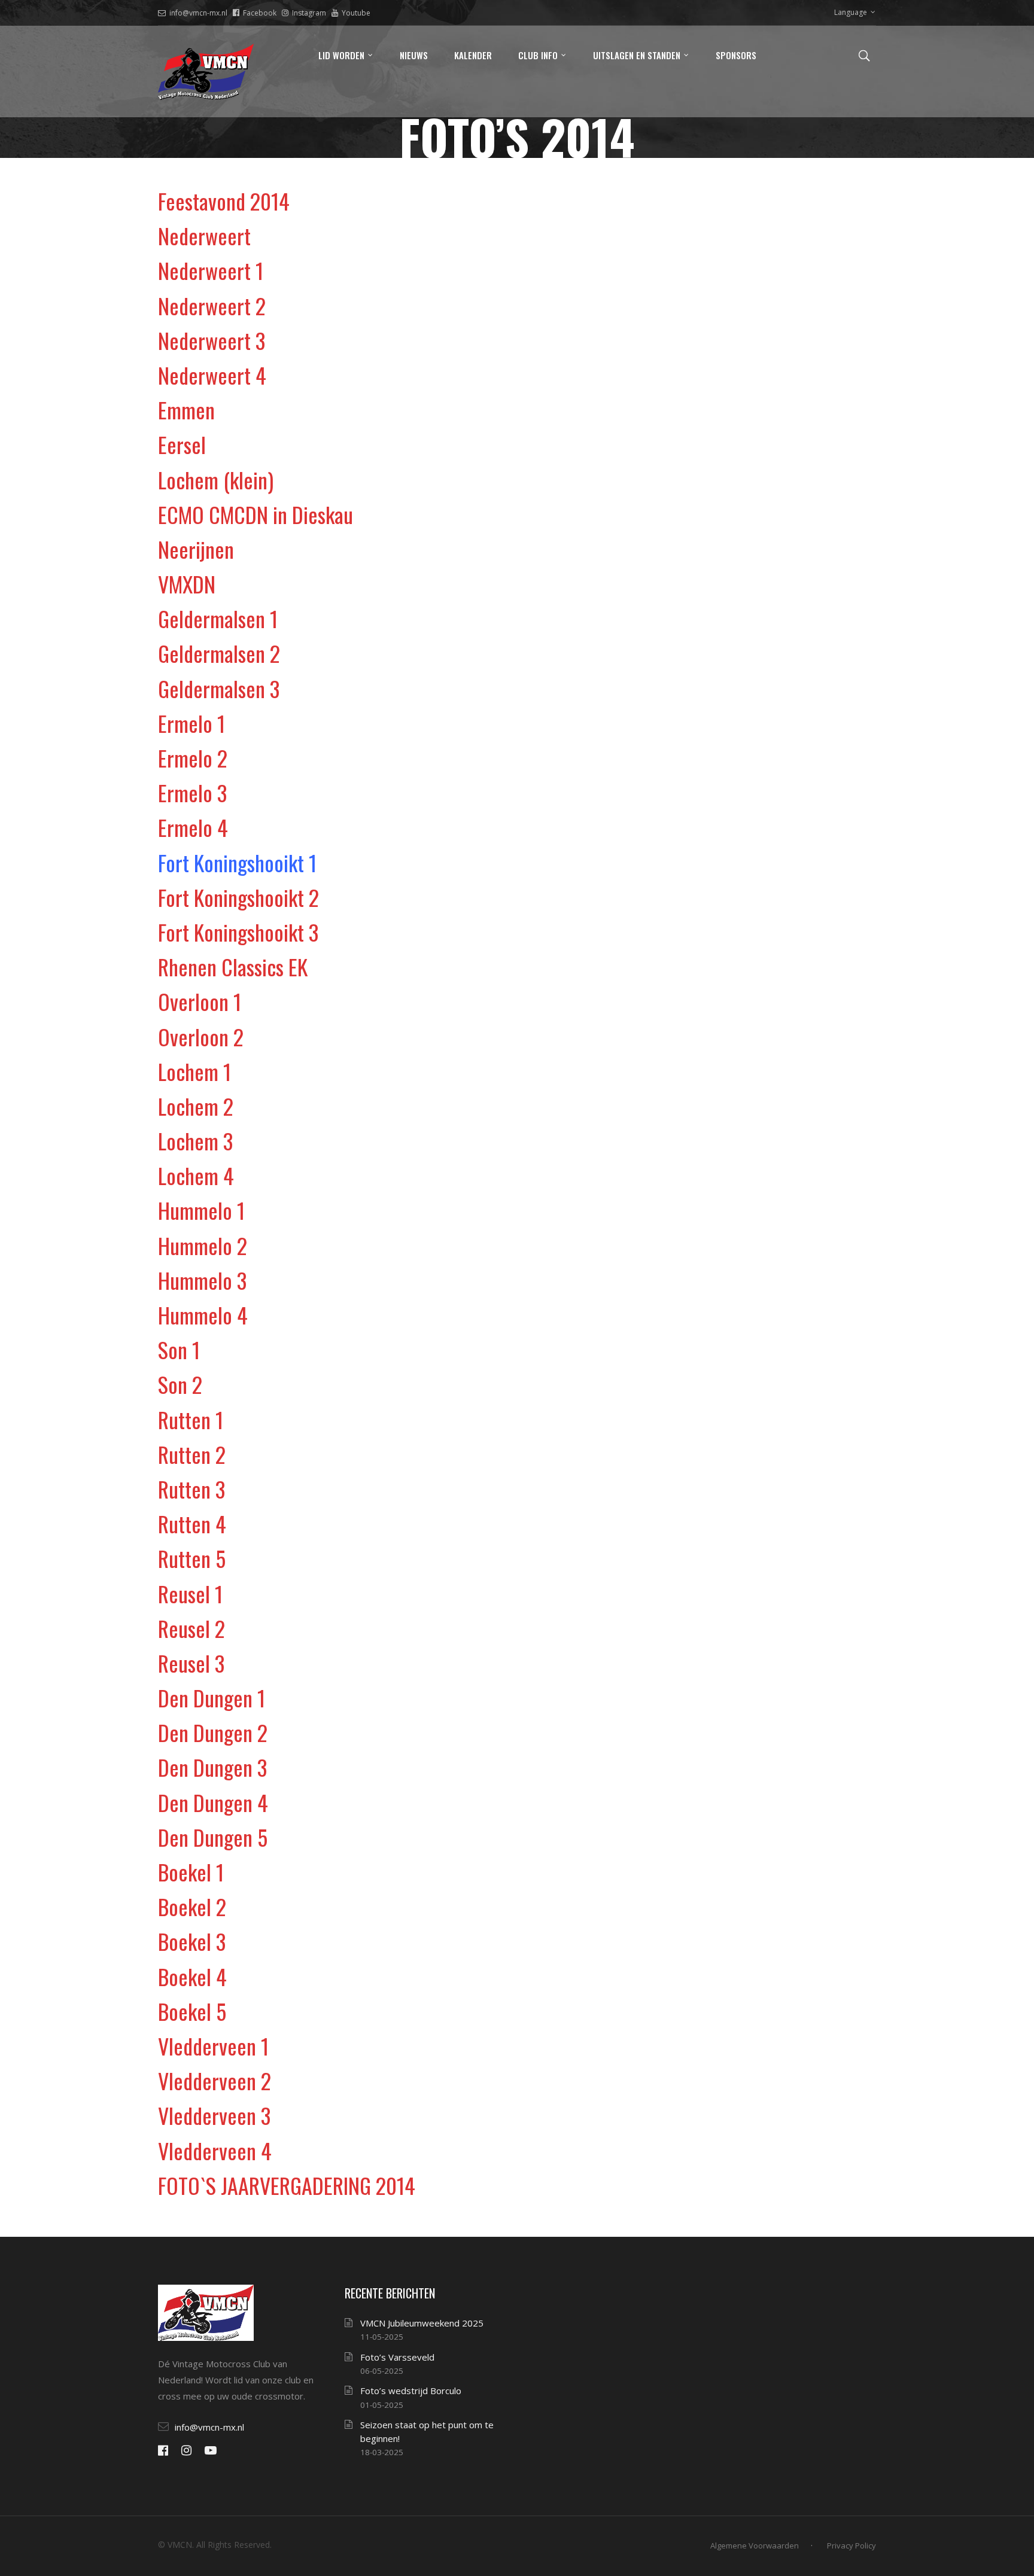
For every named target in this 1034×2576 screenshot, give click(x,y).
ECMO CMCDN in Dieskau (256, 514)
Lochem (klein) (216, 479)
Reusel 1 (190, 1593)
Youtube (356, 13)
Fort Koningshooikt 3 (238, 932)
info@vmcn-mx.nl (198, 13)
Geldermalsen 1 (218, 618)
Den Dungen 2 (213, 1732)
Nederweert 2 (212, 305)
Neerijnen (196, 549)
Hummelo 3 (202, 1280)
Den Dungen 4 (213, 1802)
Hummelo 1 (201, 1210)
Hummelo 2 (203, 1245)
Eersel (182, 444)
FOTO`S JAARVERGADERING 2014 (287, 2185)
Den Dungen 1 (212, 1697)
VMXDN (187, 584)
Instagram (309, 13)
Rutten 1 (191, 1419)
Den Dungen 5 (213, 1837)
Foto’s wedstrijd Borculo (411, 2391)
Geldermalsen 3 (219, 688)
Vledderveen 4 (215, 2150)
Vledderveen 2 (215, 2080)
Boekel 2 (192, 1906)
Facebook (260, 13)
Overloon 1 (200, 1001)
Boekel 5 (192, 2011)
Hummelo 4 (203, 1315)
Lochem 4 (196, 1175)
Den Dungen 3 (212, 1767)
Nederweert (204, 235)
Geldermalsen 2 (219, 653)
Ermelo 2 (193, 758)
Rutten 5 (192, 1558)
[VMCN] (206, 71)
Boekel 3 (192, 1941)
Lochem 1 (194, 1071)
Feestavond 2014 (224, 201)
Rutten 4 (192, 1523)
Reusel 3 (191, 1663)
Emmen (186, 409)
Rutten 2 (192, 1454)
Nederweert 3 (212, 340)
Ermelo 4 (193, 827)
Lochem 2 (196, 1106)
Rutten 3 (191, 1489)
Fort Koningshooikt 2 (238, 897)
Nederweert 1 (211, 270)
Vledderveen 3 (214, 2115)
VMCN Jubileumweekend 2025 (422, 2323)
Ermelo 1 (191, 723)
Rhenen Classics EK (233, 966)
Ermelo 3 (192, 792)
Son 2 (180, 1384)
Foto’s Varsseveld (397, 2357)
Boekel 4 (192, 1976)
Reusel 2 (191, 1628)
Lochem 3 (195, 1141)
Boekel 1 (191, 1872)
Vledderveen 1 (213, 2046)
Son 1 (179, 1349)
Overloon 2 (201, 1036)
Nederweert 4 (212, 375)
